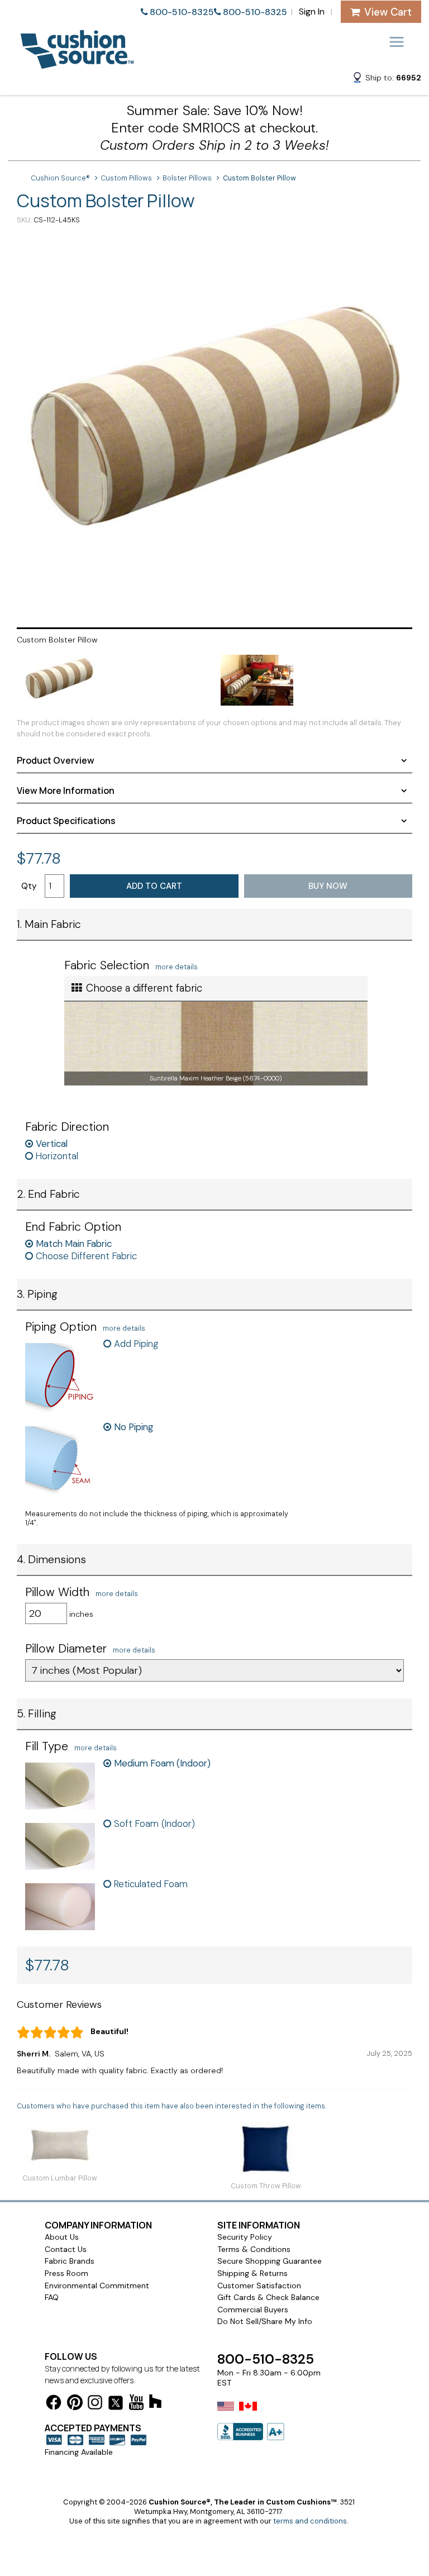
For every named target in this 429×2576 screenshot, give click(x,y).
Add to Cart (154, 886)
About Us (62, 2237)
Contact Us (66, 2249)
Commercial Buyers (253, 2310)
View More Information (66, 791)
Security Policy (245, 2237)
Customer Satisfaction (259, 2285)
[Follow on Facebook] (54, 2404)
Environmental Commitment (97, 2285)
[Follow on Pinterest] (75, 2404)
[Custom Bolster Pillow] (214, 425)
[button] (387, 79)
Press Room (66, 2273)
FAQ (52, 2297)
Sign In (312, 11)
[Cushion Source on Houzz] (155, 2403)
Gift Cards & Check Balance (268, 2297)
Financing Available (79, 2452)
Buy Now (328, 886)
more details (177, 967)
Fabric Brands (70, 2261)
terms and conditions (310, 2521)
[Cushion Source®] (77, 63)
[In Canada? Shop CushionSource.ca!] (248, 2413)
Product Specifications (66, 821)
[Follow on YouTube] (136, 2404)
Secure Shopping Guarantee (270, 2261)
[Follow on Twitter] (116, 2405)
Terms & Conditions (254, 2249)
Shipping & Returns (252, 2273)
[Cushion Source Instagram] (95, 2404)
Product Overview (56, 760)
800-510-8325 (182, 12)
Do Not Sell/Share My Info (265, 2321)
